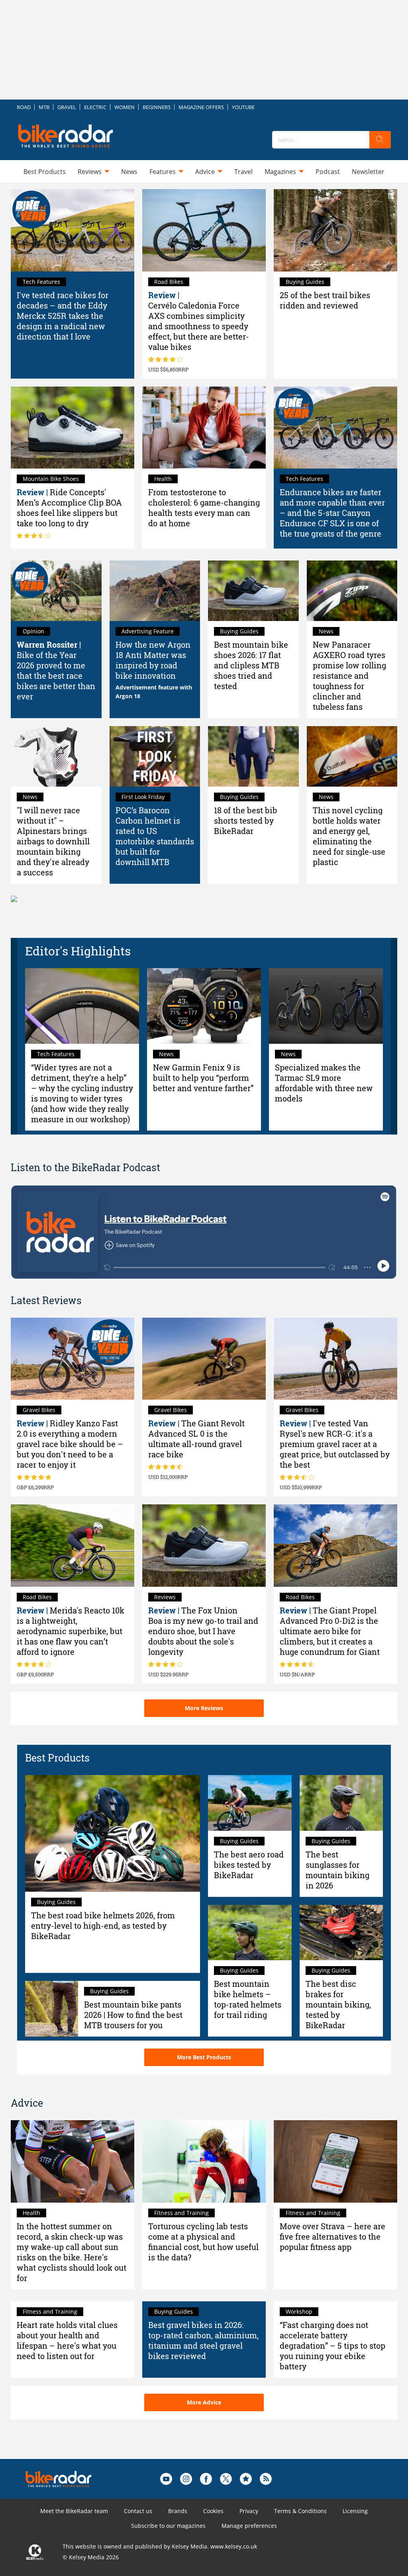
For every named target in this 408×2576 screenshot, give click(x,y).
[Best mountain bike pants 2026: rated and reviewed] (52, 2009)
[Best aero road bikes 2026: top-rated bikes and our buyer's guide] (250, 1803)
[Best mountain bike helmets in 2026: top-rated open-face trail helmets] (250, 1933)
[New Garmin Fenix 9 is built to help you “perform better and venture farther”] (204, 1006)
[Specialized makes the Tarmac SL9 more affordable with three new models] (326, 1006)
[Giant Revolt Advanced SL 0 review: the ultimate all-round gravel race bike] (204, 1359)
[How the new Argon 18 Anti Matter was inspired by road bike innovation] (155, 591)
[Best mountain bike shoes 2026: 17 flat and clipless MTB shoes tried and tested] (253, 591)
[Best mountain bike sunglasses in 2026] (341, 1803)
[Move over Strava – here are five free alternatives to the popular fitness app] (335, 2161)
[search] (380, 140)
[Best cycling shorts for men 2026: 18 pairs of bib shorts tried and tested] (253, 756)
